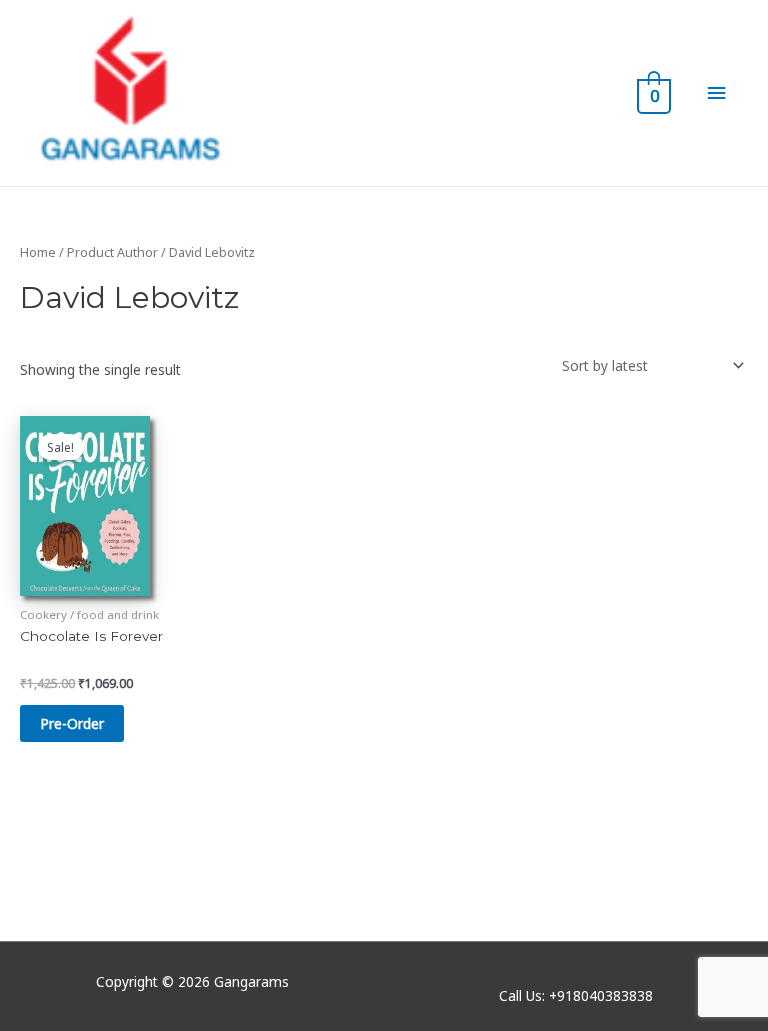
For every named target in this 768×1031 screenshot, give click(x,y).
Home (38, 252)
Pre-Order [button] (72, 723)
